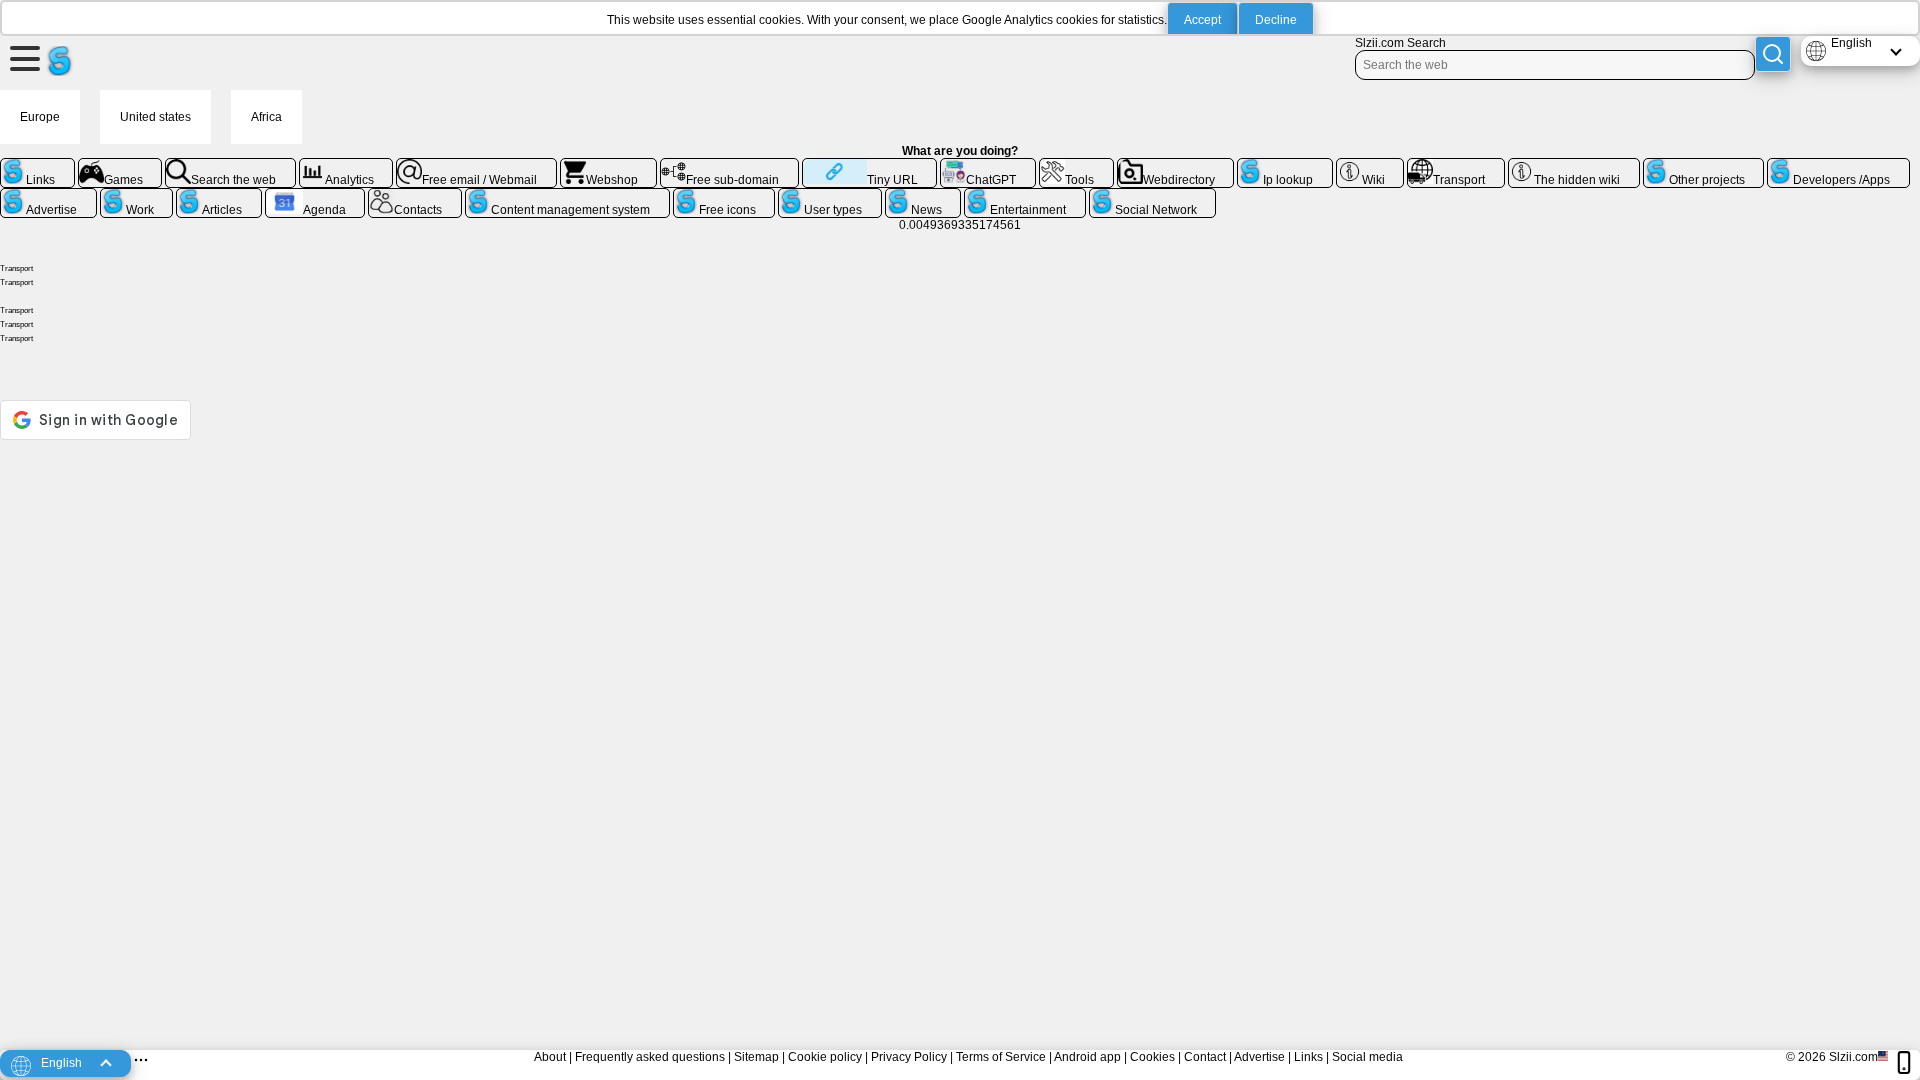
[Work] (137, 196)
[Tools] (1076, 166)
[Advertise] (48, 196)
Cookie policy (825, 1057)
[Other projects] (1704, 166)
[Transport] (1456, 166)
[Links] (37, 166)
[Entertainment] (1025, 196)
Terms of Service (1001, 1057)
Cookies (1152, 1057)
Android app (1087, 1057)
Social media (1367, 1057)
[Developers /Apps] (1838, 166)
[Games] (120, 166)
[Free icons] (724, 196)
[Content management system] (567, 196)
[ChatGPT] (988, 166)
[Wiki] (1370, 166)
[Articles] (219, 196)
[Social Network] (1153, 196)
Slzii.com (1853, 1057)
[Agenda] (315, 196)
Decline (1276, 20)
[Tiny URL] (869, 166)
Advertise (1259, 1057)
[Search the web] (230, 166)
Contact (1205, 1057)
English (1851, 43)
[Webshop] (609, 166)
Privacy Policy (909, 1057)
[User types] (830, 196)
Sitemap (756, 1057)
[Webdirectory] (1176, 166)
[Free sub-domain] (729, 166)
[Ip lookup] (1285, 166)
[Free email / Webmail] (476, 166)
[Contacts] (415, 196)
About (550, 1057)
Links (1308, 1057)
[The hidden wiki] (1574, 166)
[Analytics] (346, 166)
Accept (1202, 20)
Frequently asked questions (650, 1057)
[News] (923, 196)
